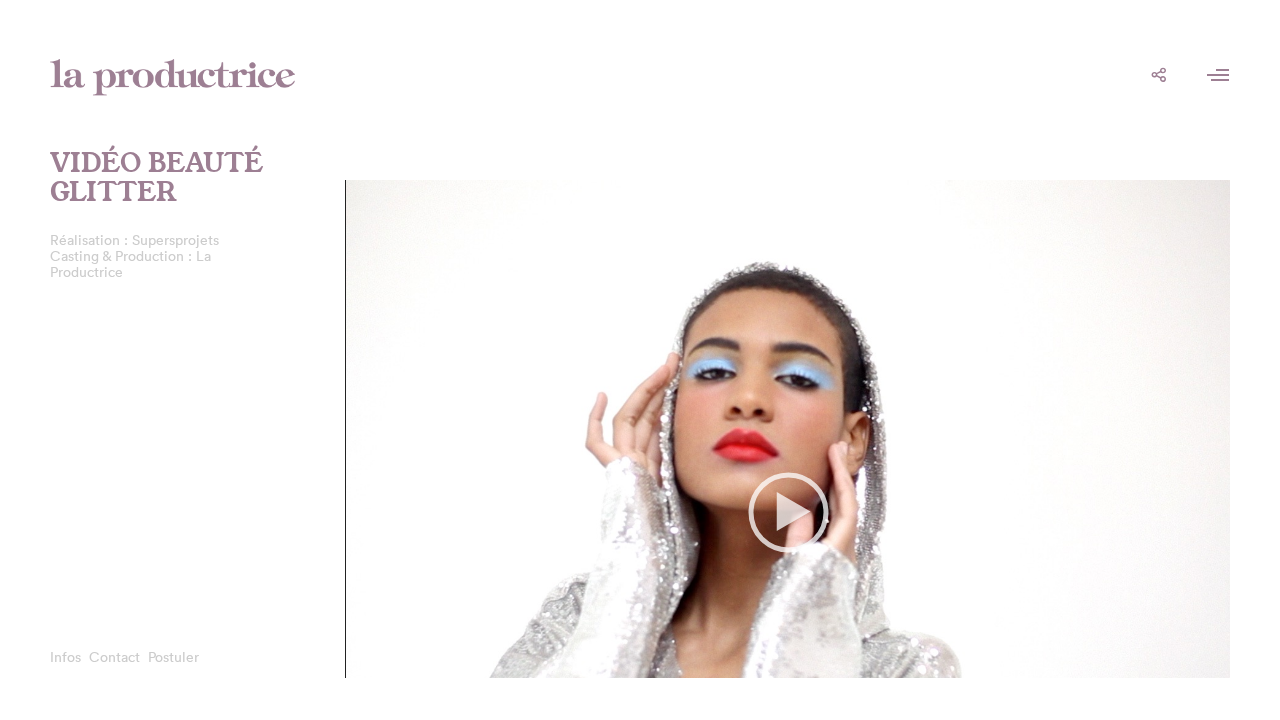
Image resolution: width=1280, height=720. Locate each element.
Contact (114, 657)
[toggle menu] (1218, 75)
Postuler (173, 657)
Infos (65, 657)
